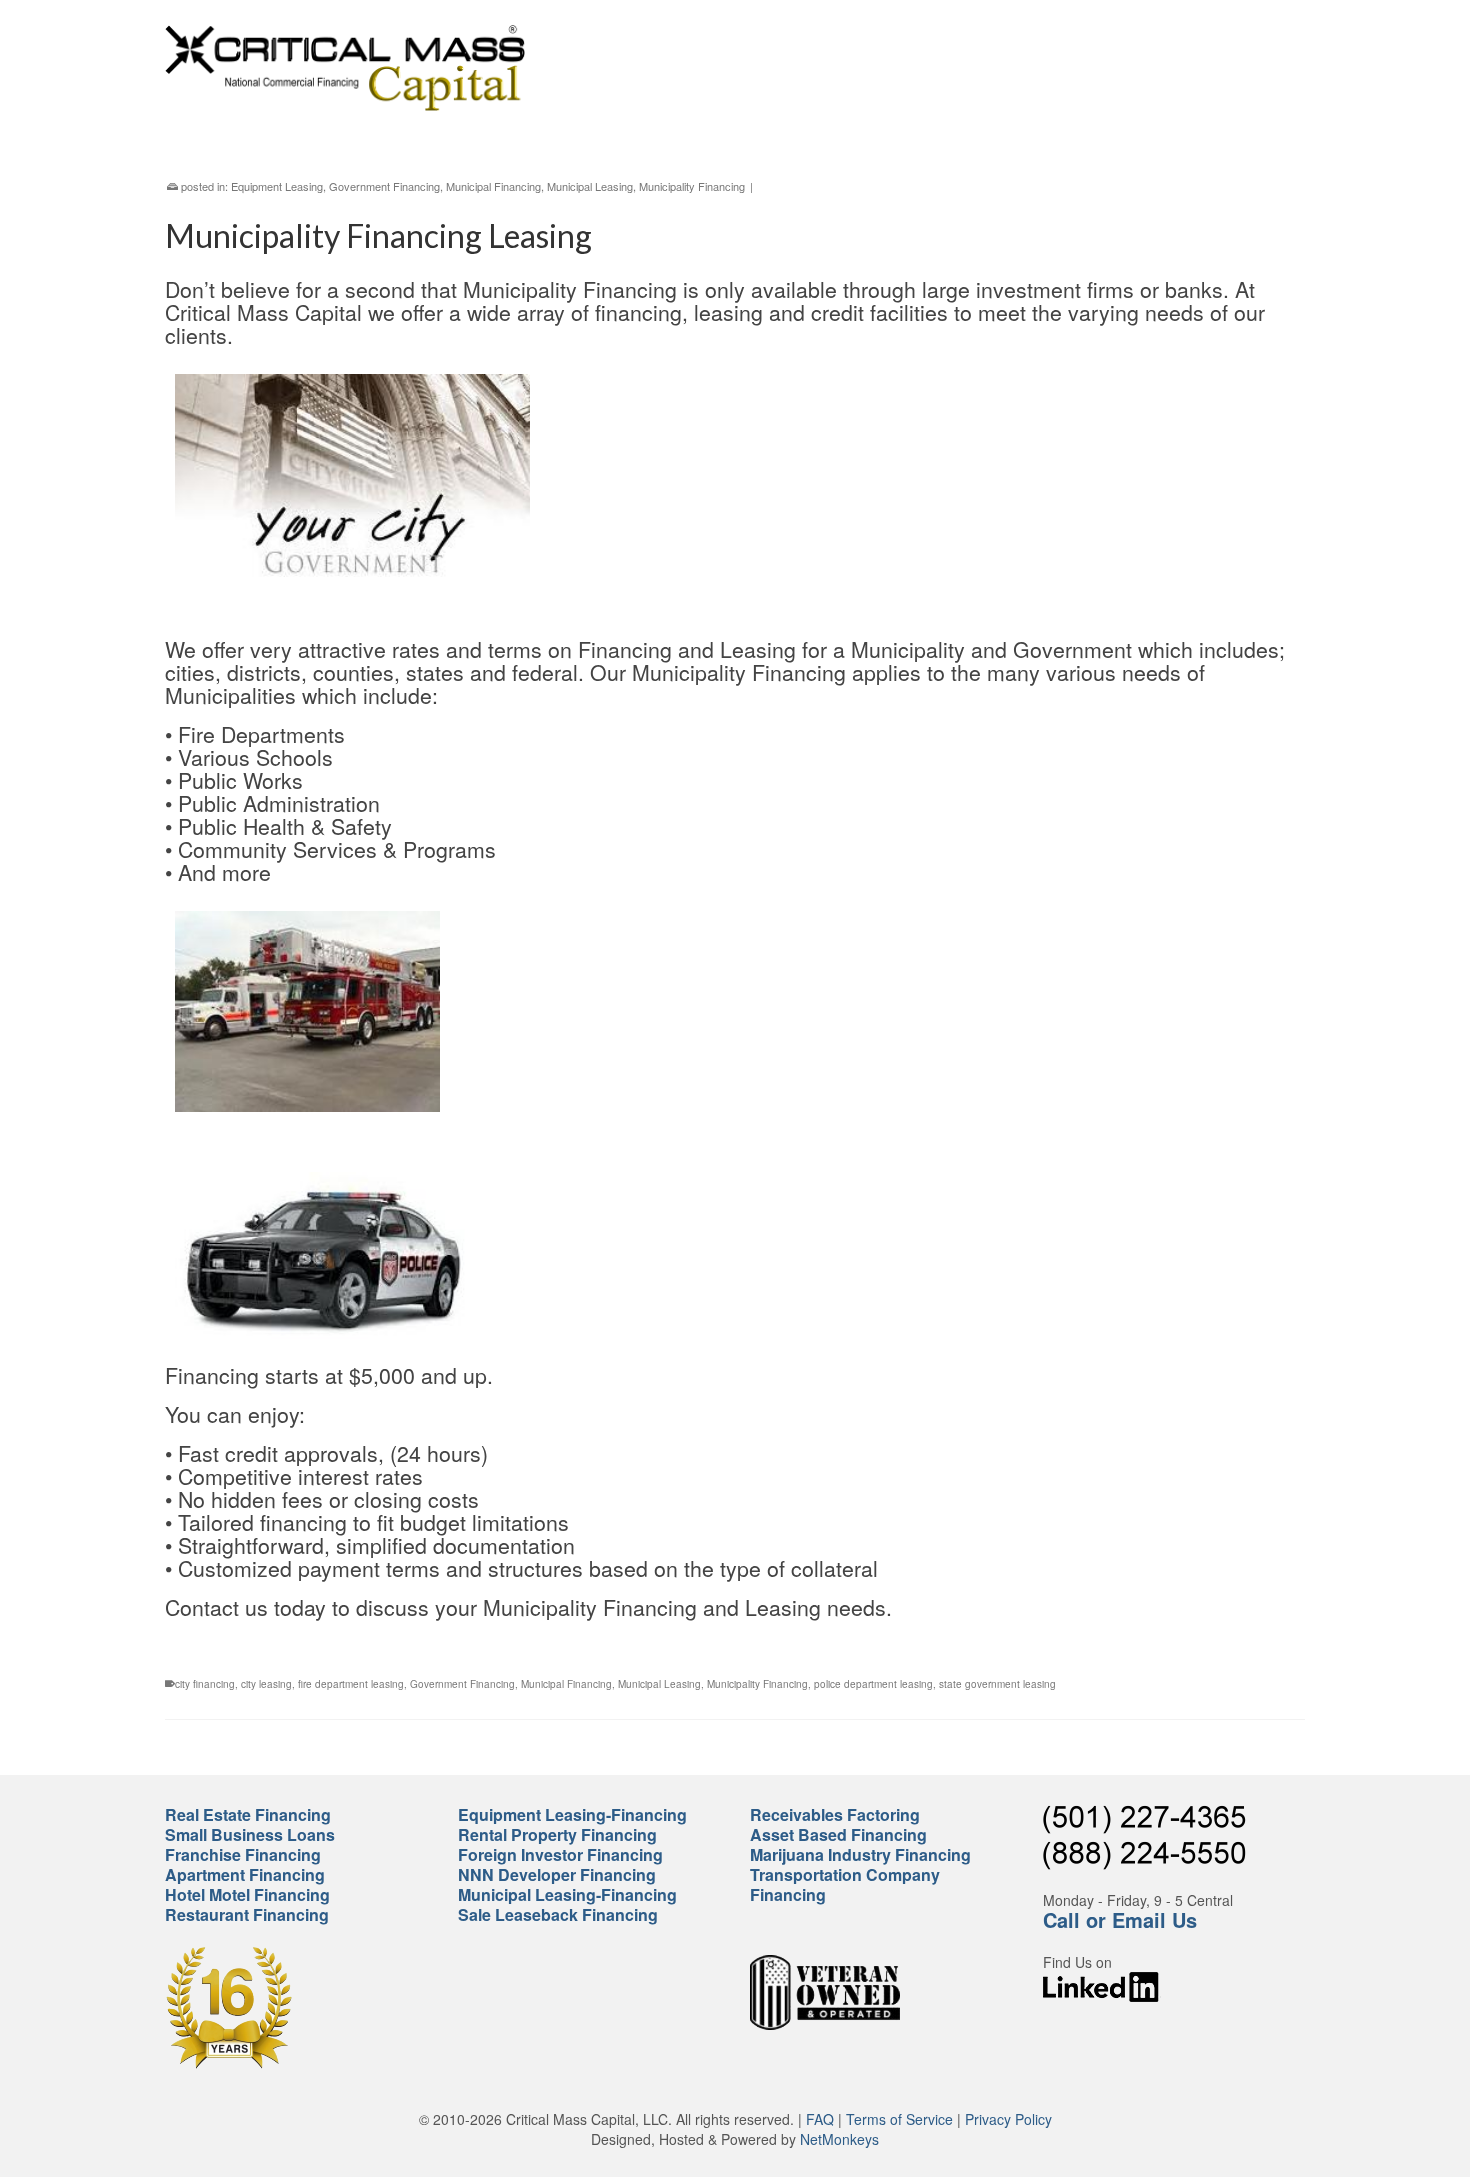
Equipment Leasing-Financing (572, 1814)
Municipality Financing (692, 186)
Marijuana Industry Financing (860, 1854)
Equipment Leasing (277, 186)
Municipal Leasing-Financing (567, 1894)
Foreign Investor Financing (560, 1854)
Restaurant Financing (247, 1914)
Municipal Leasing (590, 186)
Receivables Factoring (835, 1814)
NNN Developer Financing (557, 1874)
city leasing (266, 1684)
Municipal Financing (493, 186)
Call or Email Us (1120, 1919)
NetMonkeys (839, 2139)
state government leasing (997, 1684)
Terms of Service (899, 2119)
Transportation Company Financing (845, 1884)
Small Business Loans (250, 1834)
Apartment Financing (245, 1874)
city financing (205, 1684)
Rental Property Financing (557, 1834)
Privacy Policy (1008, 2119)
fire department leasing (351, 1684)
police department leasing (873, 1684)
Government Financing (384, 186)
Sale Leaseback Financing (558, 1914)
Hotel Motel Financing (247, 1894)
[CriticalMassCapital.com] (345, 68)
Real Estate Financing (248, 1814)
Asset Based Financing (838, 1834)
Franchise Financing (243, 1854)
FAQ (820, 2119)
